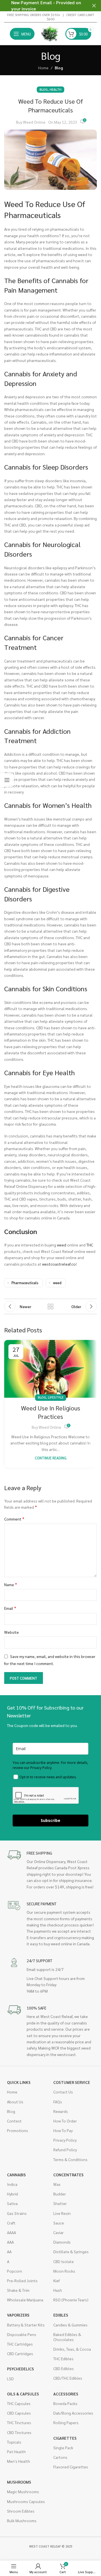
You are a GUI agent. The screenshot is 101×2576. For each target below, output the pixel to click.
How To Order (65, 2121)
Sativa (12, 2203)
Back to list (50, 1306)
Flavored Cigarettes (71, 2467)
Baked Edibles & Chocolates (67, 2337)
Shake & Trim (18, 2290)
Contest (14, 2121)
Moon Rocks (64, 2271)
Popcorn (15, 2271)
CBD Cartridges (20, 2353)
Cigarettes (65, 2438)
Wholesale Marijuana (25, 2300)
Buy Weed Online (31, 122)
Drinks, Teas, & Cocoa (72, 2349)
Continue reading (51, 1458)
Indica (12, 2184)
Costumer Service (72, 2082)
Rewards (61, 2111)
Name (11, 1584)
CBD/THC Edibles (68, 2378)
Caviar (58, 2232)
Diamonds (62, 2242)
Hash (58, 2290)
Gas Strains (17, 2213)
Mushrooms (19, 2482)
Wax (57, 2184)
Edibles (61, 2315)
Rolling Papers (66, 2422)
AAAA (12, 2232)
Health (56, 89)
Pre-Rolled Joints (22, 2281)
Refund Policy (65, 2150)
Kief (57, 2281)
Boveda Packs (65, 2403)
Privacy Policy (65, 2140)
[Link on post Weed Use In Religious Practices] (50, 1369)
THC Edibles (63, 2359)
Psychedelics (20, 2369)
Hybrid (12, 2194)
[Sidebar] (7, 780)
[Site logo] (50, 33)
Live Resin (62, 2213)
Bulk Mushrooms (22, 2521)
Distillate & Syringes (71, 2252)
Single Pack (63, 2448)
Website (12, 1632)
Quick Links (19, 2082)
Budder (60, 2194)
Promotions (18, 2130)
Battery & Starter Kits (26, 2325)
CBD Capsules (19, 2413)
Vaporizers (18, 2315)
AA (9, 2252)
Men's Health (19, 2461)
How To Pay (63, 2130)
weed (57, 1283)
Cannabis (16, 2175)
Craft (11, 2223)
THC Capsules (19, 2403)
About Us (15, 2102)
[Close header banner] (94, 6)
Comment (14, 1519)
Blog (59, 68)
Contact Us (63, 2092)
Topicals (14, 2442)
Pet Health (16, 2451)
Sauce (59, 2223)
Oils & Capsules (23, 2394)
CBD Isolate (64, 2261)
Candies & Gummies (70, 2325)
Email (10, 1608)
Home (43, 68)
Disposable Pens (22, 2334)
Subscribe (50, 1820)
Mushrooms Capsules (26, 2501)
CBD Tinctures (19, 2432)
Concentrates (68, 2175)
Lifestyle (56, 1397)
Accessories (66, 2394)
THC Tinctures (19, 2422)
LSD (10, 2379)
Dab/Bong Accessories (73, 2413)
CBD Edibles (64, 2368)
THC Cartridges (20, 2344)
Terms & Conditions (70, 2159)
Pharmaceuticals (25, 1283)
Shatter (60, 2203)
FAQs (58, 2102)
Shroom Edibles (21, 2511)
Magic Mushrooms (23, 2491)
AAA (10, 2242)
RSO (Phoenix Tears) (71, 2300)
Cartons (60, 2457)
